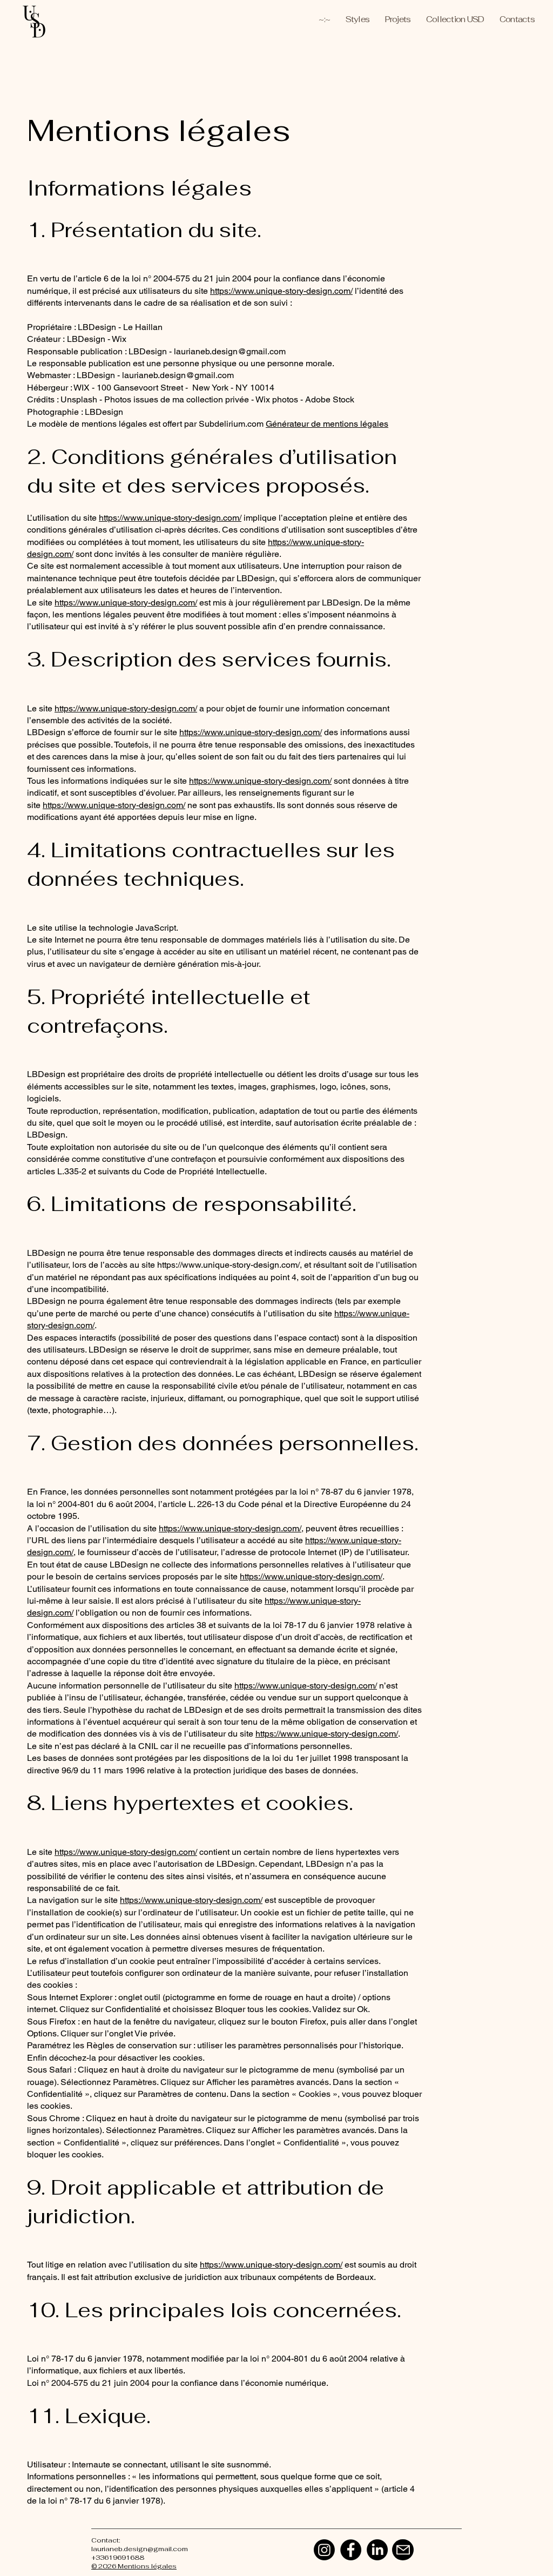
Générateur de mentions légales (327, 424)
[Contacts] (403, 2550)
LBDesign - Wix (97, 339)
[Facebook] (351, 2550)
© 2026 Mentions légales (134, 2566)
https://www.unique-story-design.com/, (230, 1265)
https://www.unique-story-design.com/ (281, 291)
